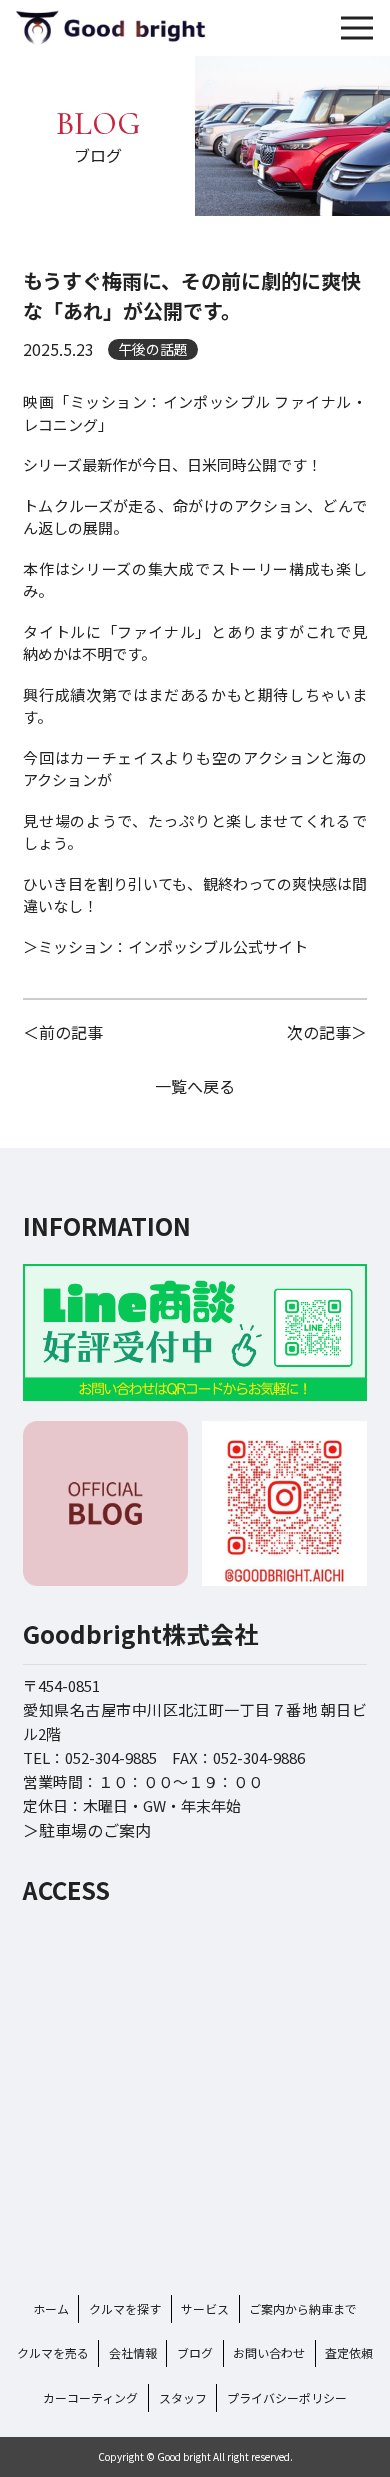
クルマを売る (53, 2352)
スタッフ (183, 2397)
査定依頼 (349, 2352)
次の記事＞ (327, 1032)
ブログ (195, 2352)
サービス (205, 2308)
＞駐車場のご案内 (87, 1830)
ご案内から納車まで (303, 2308)
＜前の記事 (63, 1032)
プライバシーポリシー (287, 2397)
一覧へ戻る (195, 1086)
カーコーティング (90, 2397)
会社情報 (133, 2352)
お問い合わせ (269, 2352)
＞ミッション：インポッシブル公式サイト (165, 946)
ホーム (51, 2308)
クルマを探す (125, 2308)
